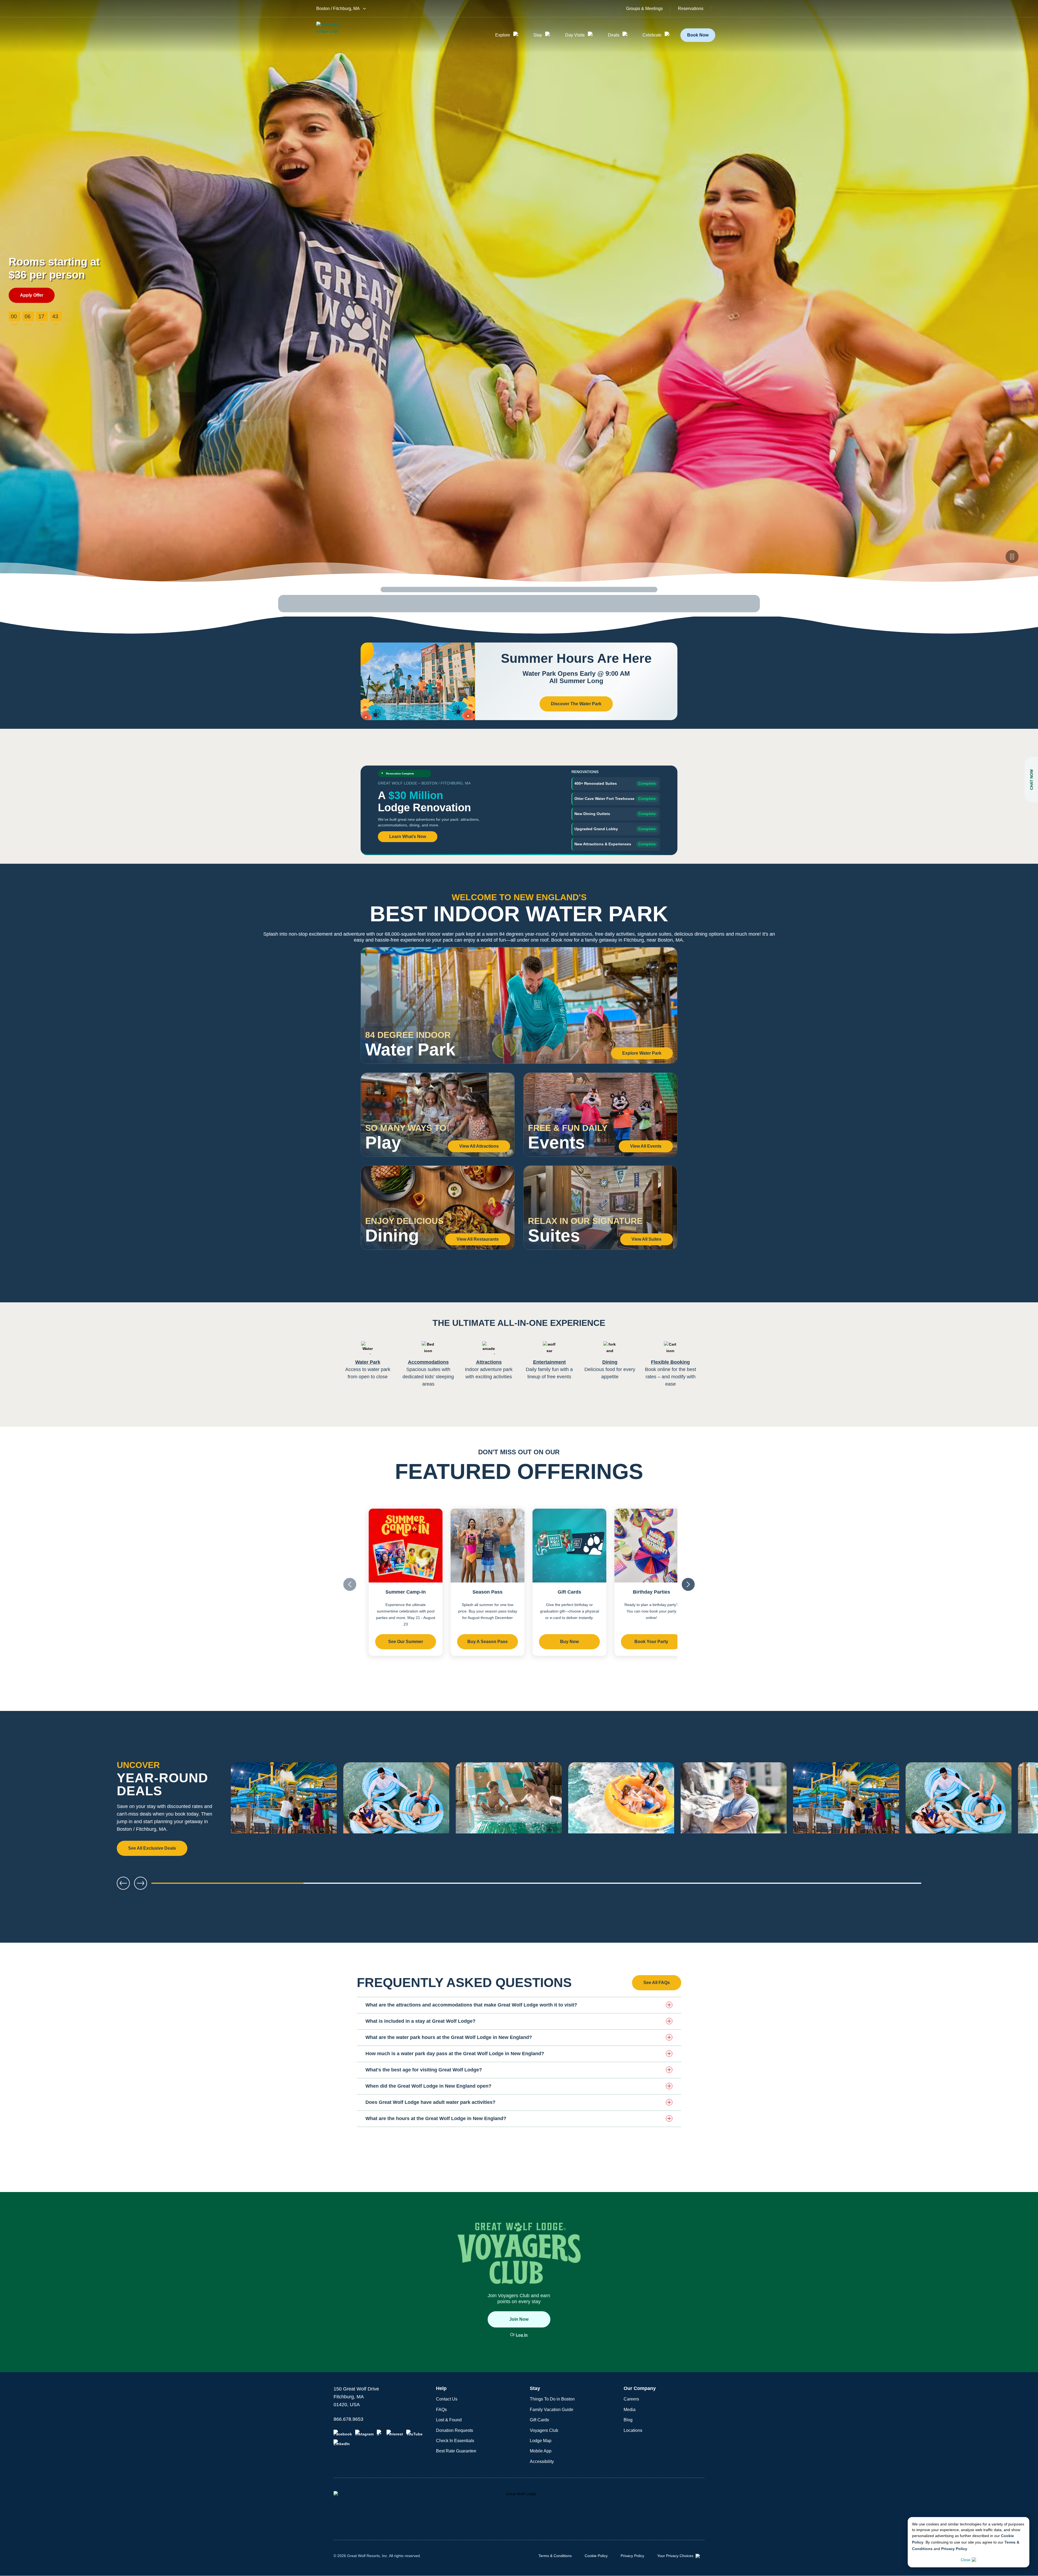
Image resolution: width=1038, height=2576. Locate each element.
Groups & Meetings (644, 9)
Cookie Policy (596, 2556)
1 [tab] (228, 1885)
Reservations (691, 9)
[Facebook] (343, 2433)
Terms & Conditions (555, 2556)
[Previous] (123, 1883)
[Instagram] (364, 2433)
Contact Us (447, 2399)
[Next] (1016, 1809)
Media (630, 2410)
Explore (503, 35)
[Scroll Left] (350, 1584)
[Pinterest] (395, 2433)
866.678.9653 (348, 2419)
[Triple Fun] (396, 1809)
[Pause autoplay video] (1012, 557)
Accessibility (542, 2461)
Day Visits (575, 35)
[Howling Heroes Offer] (734, 1809)
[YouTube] (414, 2433)
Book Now (698, 35)
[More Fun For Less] (509, 1809)
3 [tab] (536, 1885)
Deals (614, 35)
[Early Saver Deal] (621, 1809)
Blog (628, 2420)
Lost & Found (449, 2420)
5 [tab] (845, 1885)
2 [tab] (382, 1885)
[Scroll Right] (688, 1584)
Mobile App (541, 2451)
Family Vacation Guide (552, 2410)
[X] (380, 2433)
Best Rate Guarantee (456, 2451)
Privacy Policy (954, 2549)
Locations (633, 2430)
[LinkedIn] (342, 2443)
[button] (519, 2005)
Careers (631, 2399)
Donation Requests (455, 2430)
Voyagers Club (544, 2430)
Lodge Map (541, 2441)
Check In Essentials (455, 2441)
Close (966, 2560)
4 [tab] (691, 1885)
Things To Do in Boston (552, 2399)
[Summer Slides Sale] (284, 1809)
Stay (538, 35)
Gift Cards (539, 2420)
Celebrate (652, 35)
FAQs (441, 2410)
